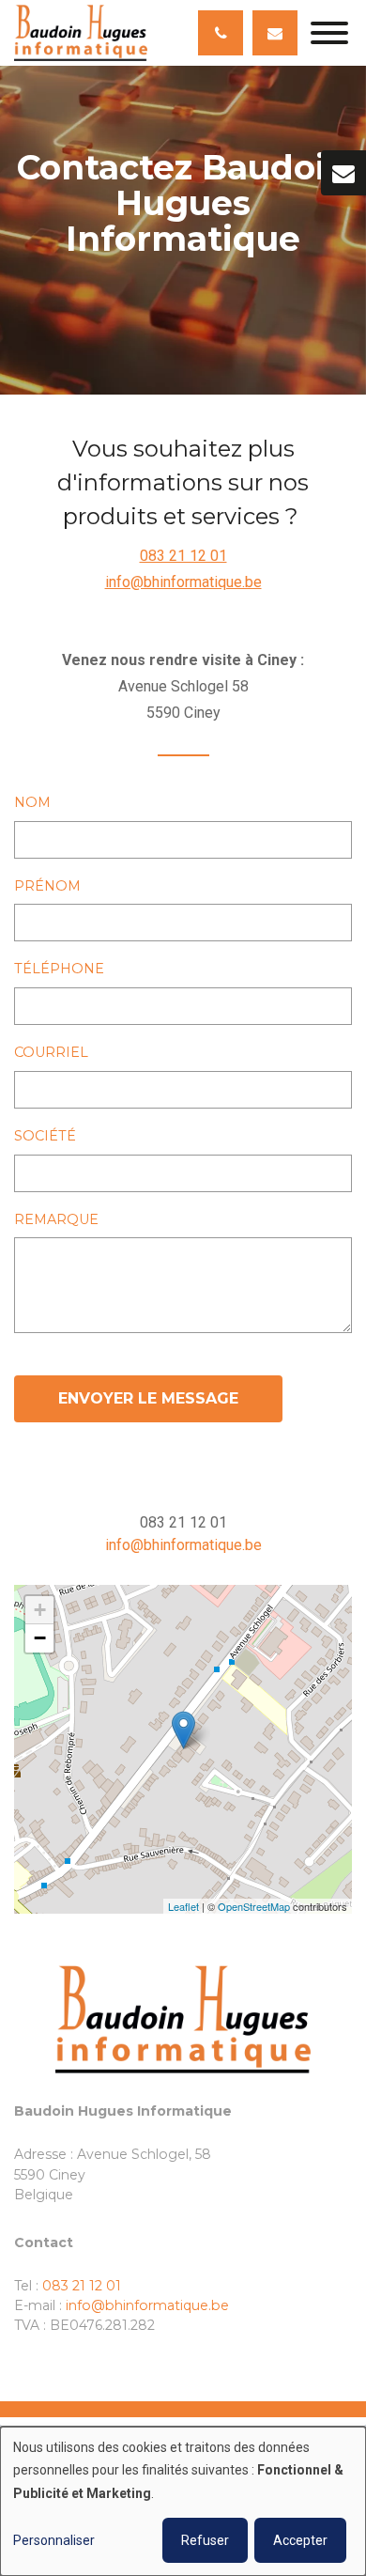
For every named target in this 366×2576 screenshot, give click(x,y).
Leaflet (183, 1906)
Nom (32, 802)
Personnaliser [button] (54, 2540)
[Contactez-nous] (343, 173)
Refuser (205, 2540)
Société (45, 1136)
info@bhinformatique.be (183, 582)
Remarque (56, 1219)
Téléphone (59, 969)
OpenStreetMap (254, 1906)
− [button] (40, 1638)
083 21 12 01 (183, 556)
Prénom (47, 886)
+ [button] (40, 1610)
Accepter (300, 2540)
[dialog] (183, 2501)
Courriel (51, 1052)
